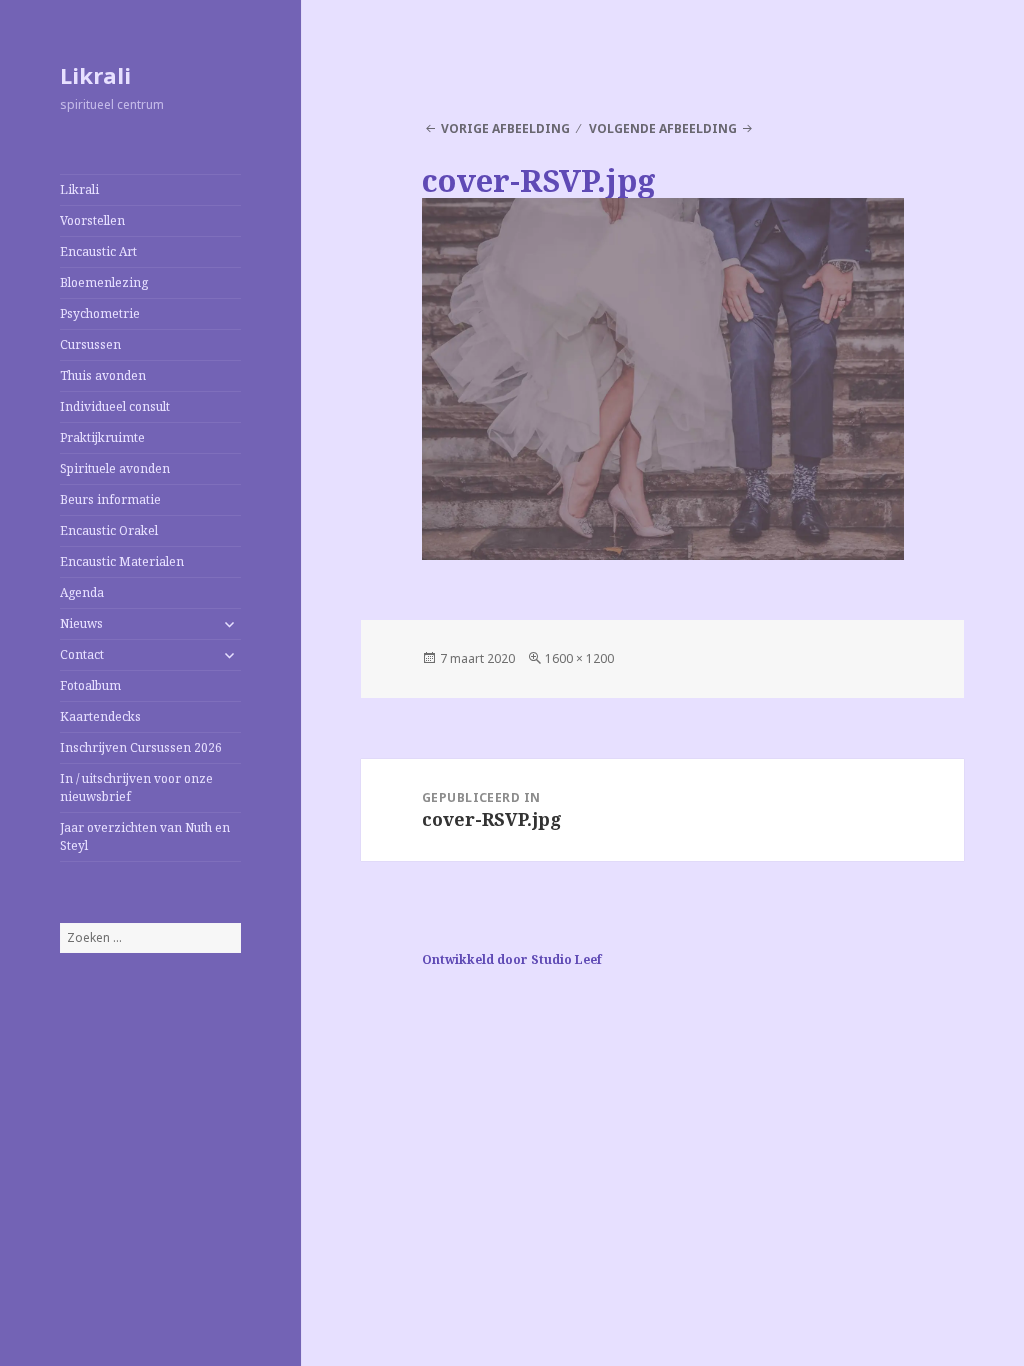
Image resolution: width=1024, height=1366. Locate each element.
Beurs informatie (110, 499)
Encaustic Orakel (109, 530)
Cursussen (90, 344)
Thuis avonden (103, 375)
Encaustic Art (98, 251)
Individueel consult (115, 406)
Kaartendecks (100, 716)
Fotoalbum (90, 685)
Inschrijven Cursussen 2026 (141, 747)
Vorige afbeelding (505, 128)
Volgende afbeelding (663, 128)
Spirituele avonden (115, 468)
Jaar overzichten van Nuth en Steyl (145, 836)
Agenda (82, 592)
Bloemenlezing (104, 282)
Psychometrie (100, 313)
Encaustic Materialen (122, 561)
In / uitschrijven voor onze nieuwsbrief (136, 787)
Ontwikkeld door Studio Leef (512, 959)
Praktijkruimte (102, 437)
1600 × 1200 (579, 658)
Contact (82, 654)
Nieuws (81, 623)
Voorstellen (92, 220)
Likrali (95, 75)
